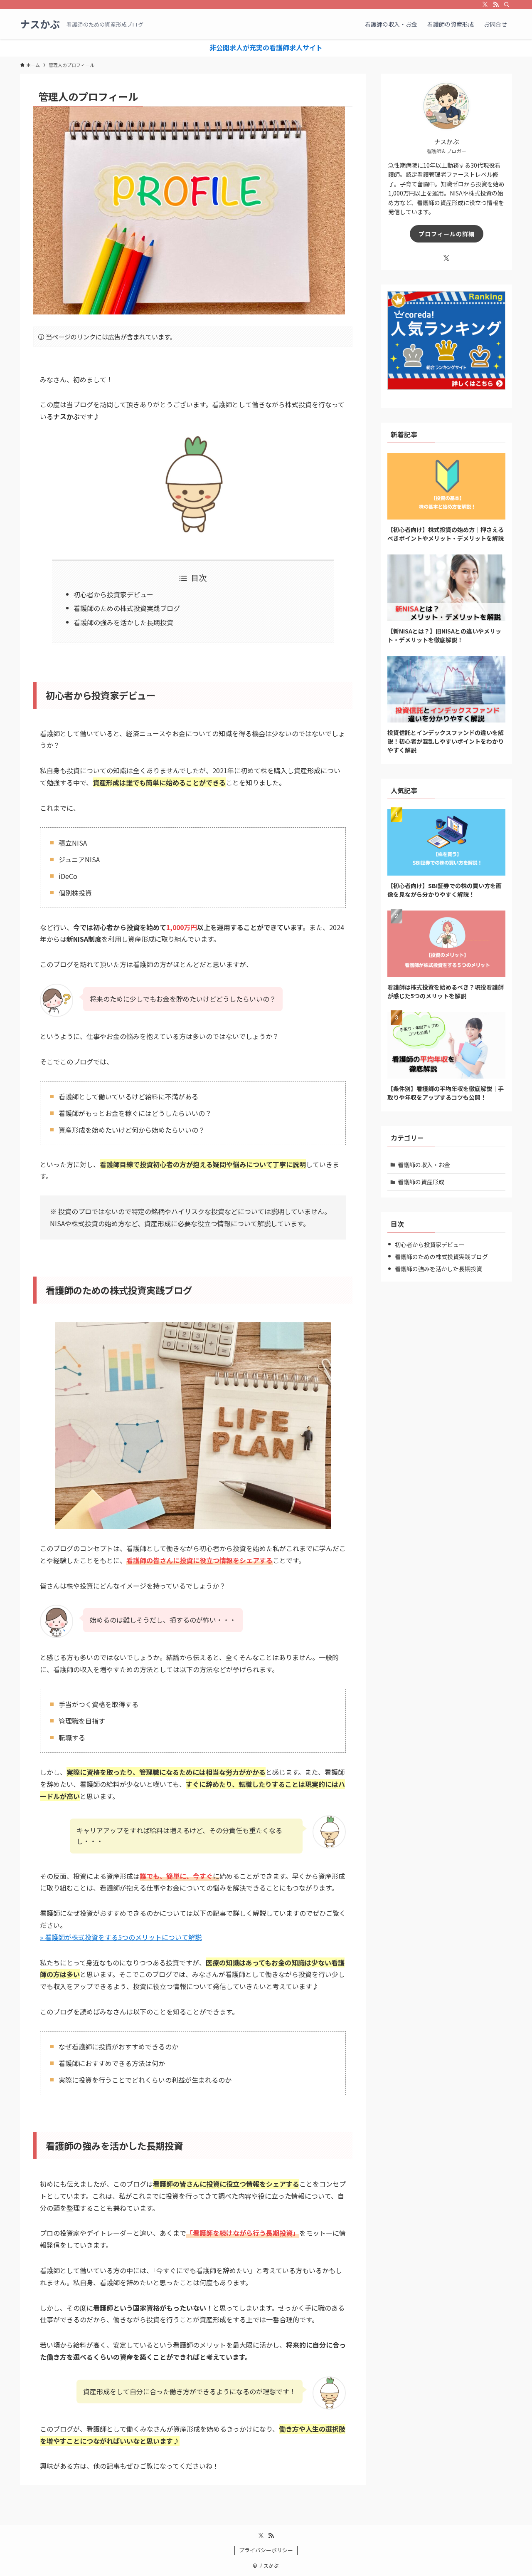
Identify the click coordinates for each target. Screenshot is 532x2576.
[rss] (496, 5)
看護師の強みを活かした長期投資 (123, 622)
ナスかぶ (40, 24)
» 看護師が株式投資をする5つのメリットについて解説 (121, 1937)
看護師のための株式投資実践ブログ (127, 608)
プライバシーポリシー (266, 2550)
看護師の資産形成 (421, 1182)
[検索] (507, 5)
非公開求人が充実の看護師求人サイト (266, 47)
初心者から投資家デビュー (113, 594)
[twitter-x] (485, 5)
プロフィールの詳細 (447, 234)
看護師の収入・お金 (424, 1165)
